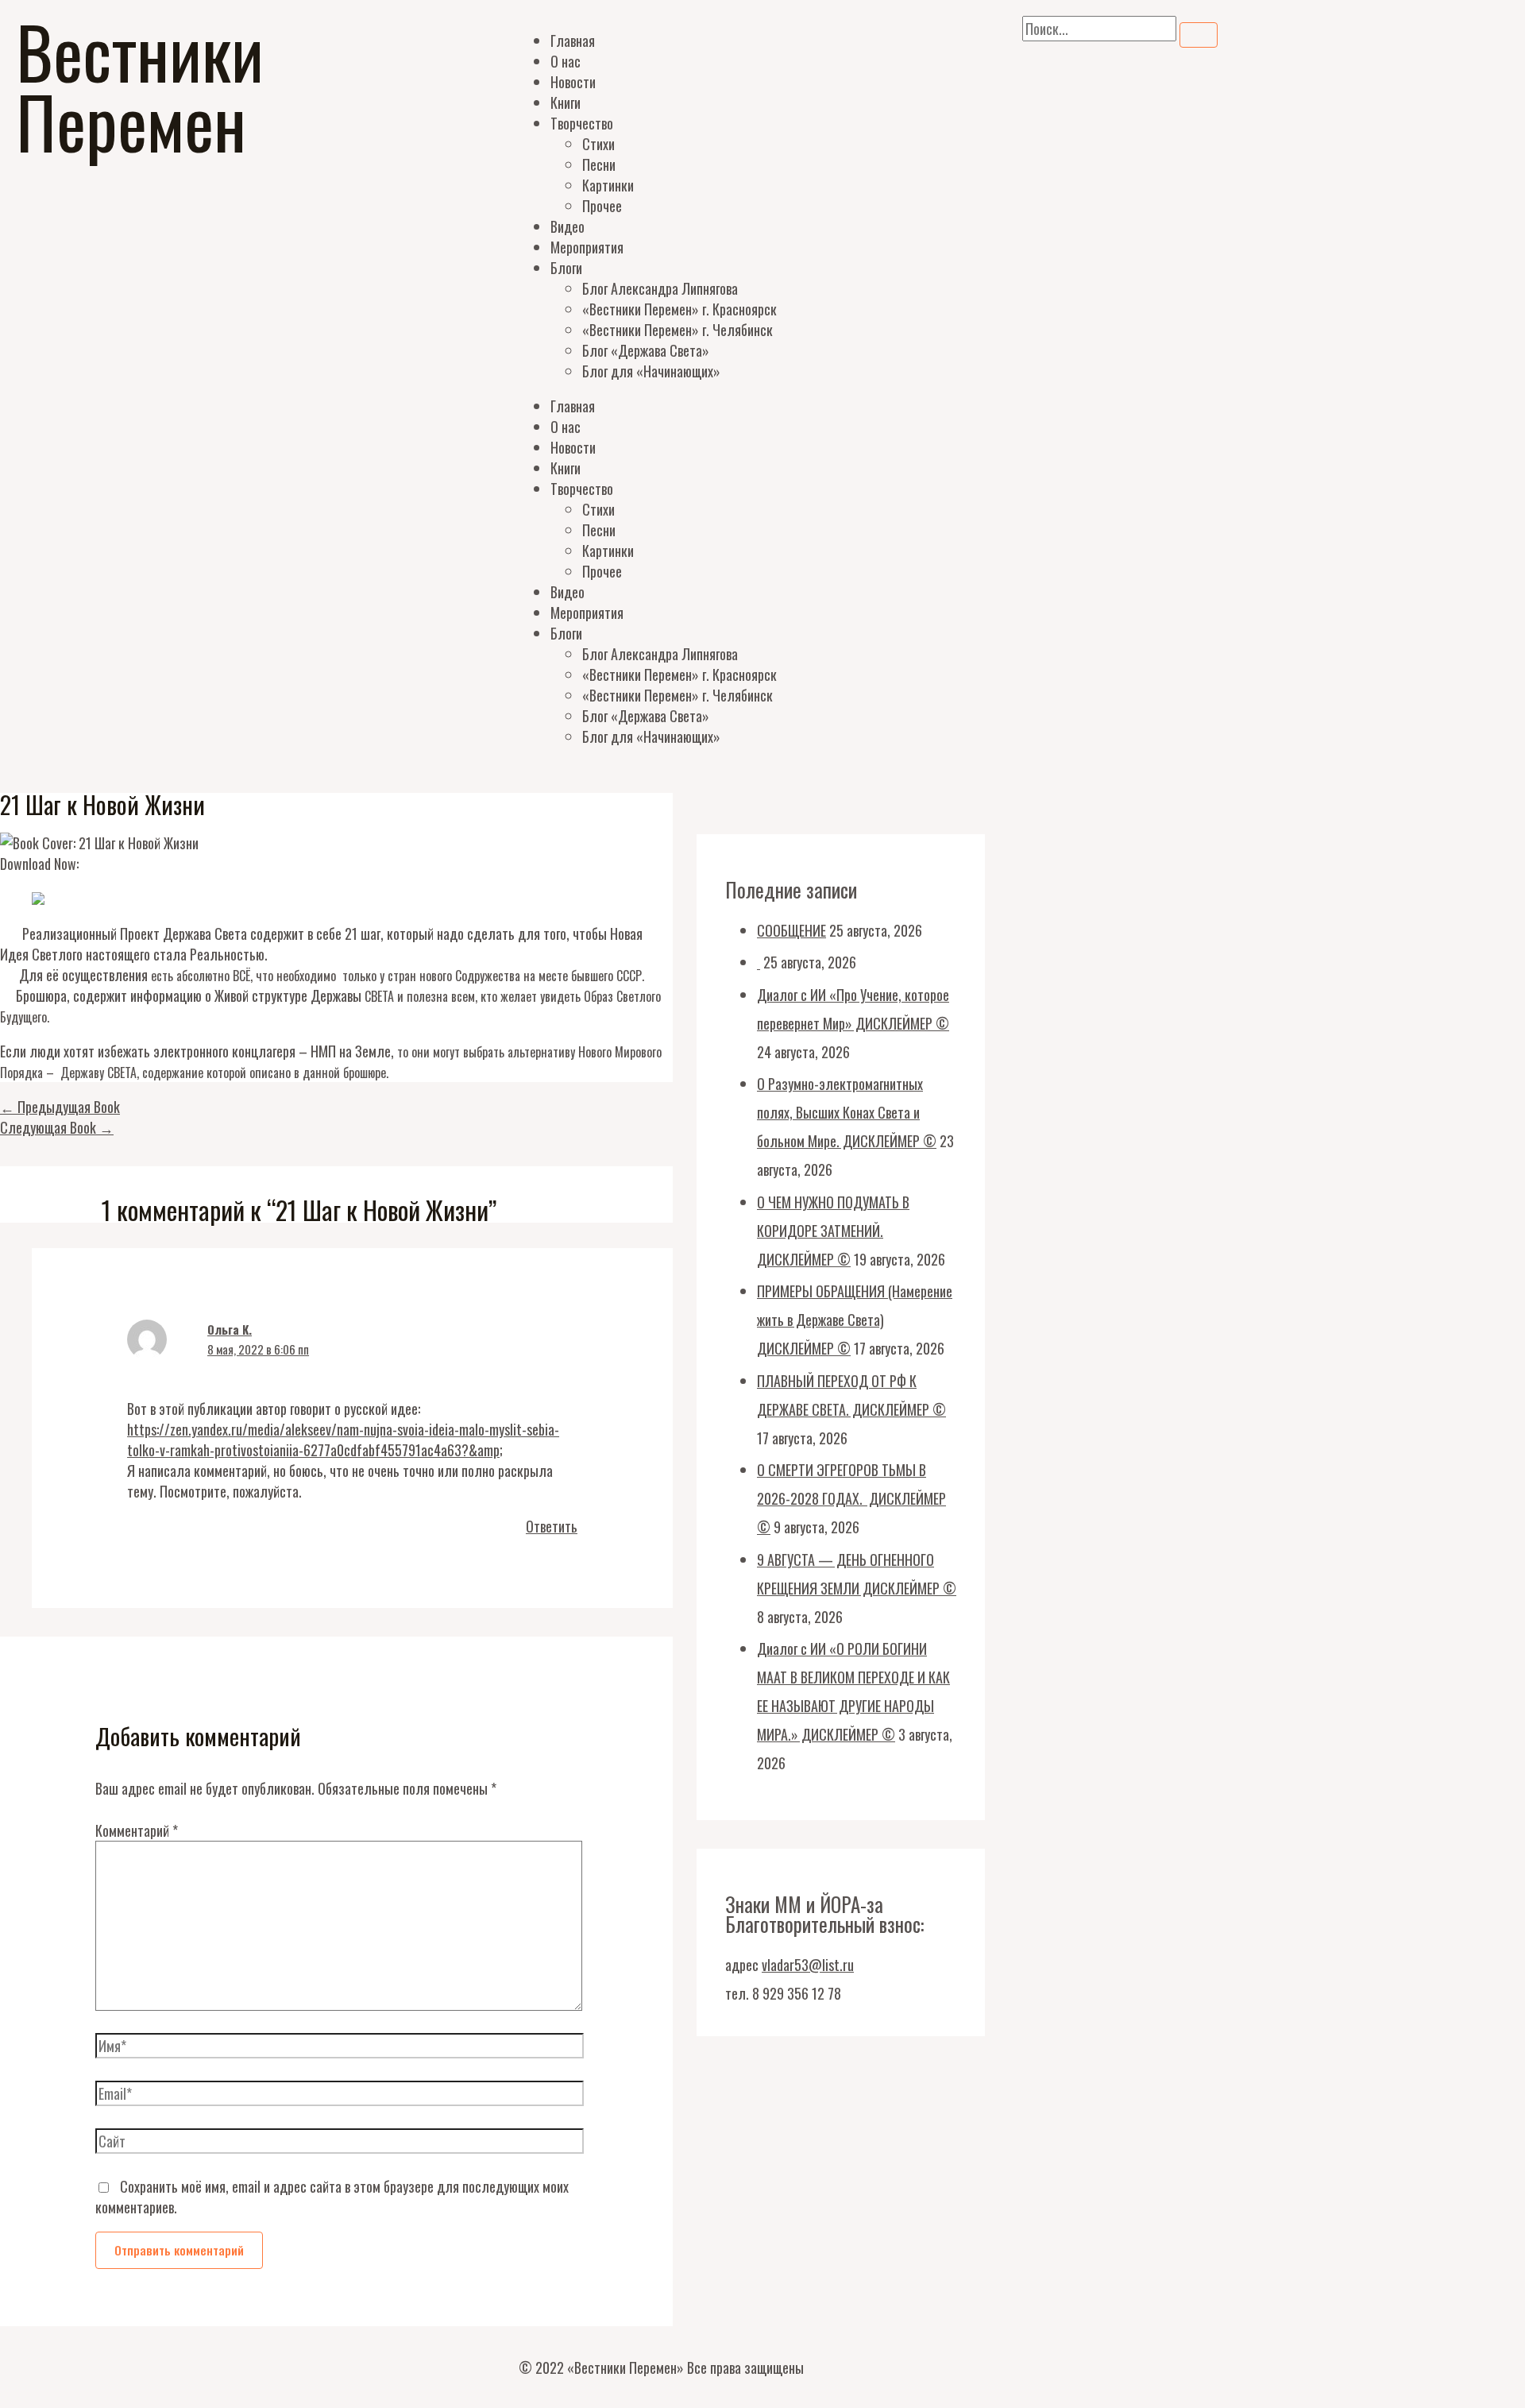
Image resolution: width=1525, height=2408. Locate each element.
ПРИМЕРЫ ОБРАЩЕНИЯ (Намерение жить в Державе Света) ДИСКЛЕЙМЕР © (855, 1320)
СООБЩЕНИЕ (791, 930)
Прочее (602, 206)
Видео (568, 226)
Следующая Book (57, 1127)
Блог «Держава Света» (646, 350)
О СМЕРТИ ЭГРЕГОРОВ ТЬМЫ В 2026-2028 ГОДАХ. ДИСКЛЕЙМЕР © (851, 1498)
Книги (566, 102)
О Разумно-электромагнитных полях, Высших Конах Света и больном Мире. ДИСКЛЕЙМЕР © (847, 1112)
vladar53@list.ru (808, 1965)
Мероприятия (587, 247)
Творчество (582, 123)
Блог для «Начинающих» (651, 371)
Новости (573, 82)
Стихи (598, 144)
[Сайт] (340, 2143)
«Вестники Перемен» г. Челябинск (678, 330)
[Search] (1199, 35)
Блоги (566, 268)
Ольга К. (230, 1329)
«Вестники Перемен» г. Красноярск (679, 309)
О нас (566, 61)
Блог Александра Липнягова (660, 288)
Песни (599, 164)
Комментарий (137, 1830)
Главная (573, 41)
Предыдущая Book (60, 1107)
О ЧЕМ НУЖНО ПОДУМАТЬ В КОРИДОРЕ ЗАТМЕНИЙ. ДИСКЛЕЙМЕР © (833, 1231)
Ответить (552, 1526)
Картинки (608, 185)
